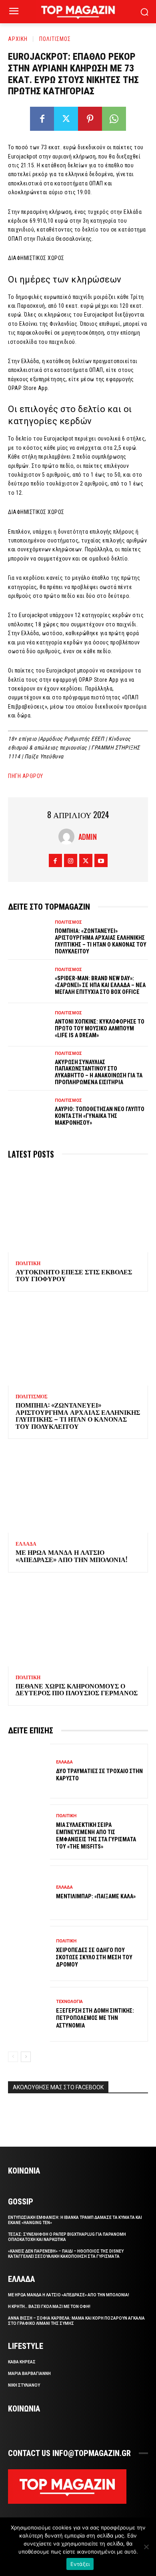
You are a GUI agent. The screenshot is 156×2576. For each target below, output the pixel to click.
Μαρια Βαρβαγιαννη (29, 2374)
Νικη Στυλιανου (24, 2385)
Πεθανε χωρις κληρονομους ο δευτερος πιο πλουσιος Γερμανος (77, 1689)
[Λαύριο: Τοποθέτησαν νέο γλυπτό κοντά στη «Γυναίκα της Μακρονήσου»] (29, 1112)
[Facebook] (42, 119)
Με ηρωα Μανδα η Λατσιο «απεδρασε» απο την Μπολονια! (71, 1556)
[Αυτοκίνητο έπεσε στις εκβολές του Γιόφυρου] (78, 1210)
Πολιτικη (28, 1264)
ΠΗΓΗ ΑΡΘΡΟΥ (26, 776)
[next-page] (26, 2057)
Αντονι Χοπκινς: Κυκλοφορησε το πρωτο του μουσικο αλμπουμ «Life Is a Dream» (100, 1028)
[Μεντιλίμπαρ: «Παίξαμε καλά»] (29, 1893)
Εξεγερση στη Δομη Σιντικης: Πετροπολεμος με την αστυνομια (95, 2018)
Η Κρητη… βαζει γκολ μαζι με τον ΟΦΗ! (49, 2307)
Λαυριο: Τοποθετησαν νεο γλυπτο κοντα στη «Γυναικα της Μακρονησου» (100, 1116)
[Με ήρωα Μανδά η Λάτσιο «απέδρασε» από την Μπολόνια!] (78, 1491)
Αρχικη (18, 39)
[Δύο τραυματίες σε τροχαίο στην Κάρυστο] (29, 1771)
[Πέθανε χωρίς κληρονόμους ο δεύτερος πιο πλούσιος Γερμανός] (78, 1624)
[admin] (68, 837)
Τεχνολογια (69, 2002)
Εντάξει (80, 2564)
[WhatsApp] (114, 119)
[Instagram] (71, 860)
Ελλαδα (26, 1544)
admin (88, 837)
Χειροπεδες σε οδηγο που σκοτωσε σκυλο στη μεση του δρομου (94, 1957)
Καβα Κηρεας (22, 2362)
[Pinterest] (90, 119)
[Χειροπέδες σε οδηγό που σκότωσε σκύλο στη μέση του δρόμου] (29, 1953)
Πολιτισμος (55, 39)
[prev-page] (13, 2057)
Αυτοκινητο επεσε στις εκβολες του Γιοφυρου (74, 1275)
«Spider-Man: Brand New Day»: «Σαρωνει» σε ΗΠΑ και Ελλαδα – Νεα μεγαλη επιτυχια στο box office (100, 985)
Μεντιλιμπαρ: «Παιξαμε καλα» (96, 1896)
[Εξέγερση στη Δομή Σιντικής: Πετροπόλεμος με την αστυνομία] (29, 2014)
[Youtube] (101, 860)
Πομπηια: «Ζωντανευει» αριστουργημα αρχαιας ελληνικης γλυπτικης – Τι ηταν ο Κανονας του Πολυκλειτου (101, 941)
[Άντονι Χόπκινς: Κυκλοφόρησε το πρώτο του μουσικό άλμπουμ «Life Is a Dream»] (29, 1025)
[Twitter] (66, 119)
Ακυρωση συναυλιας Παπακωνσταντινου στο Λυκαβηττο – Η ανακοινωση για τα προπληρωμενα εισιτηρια (99, 1072)
